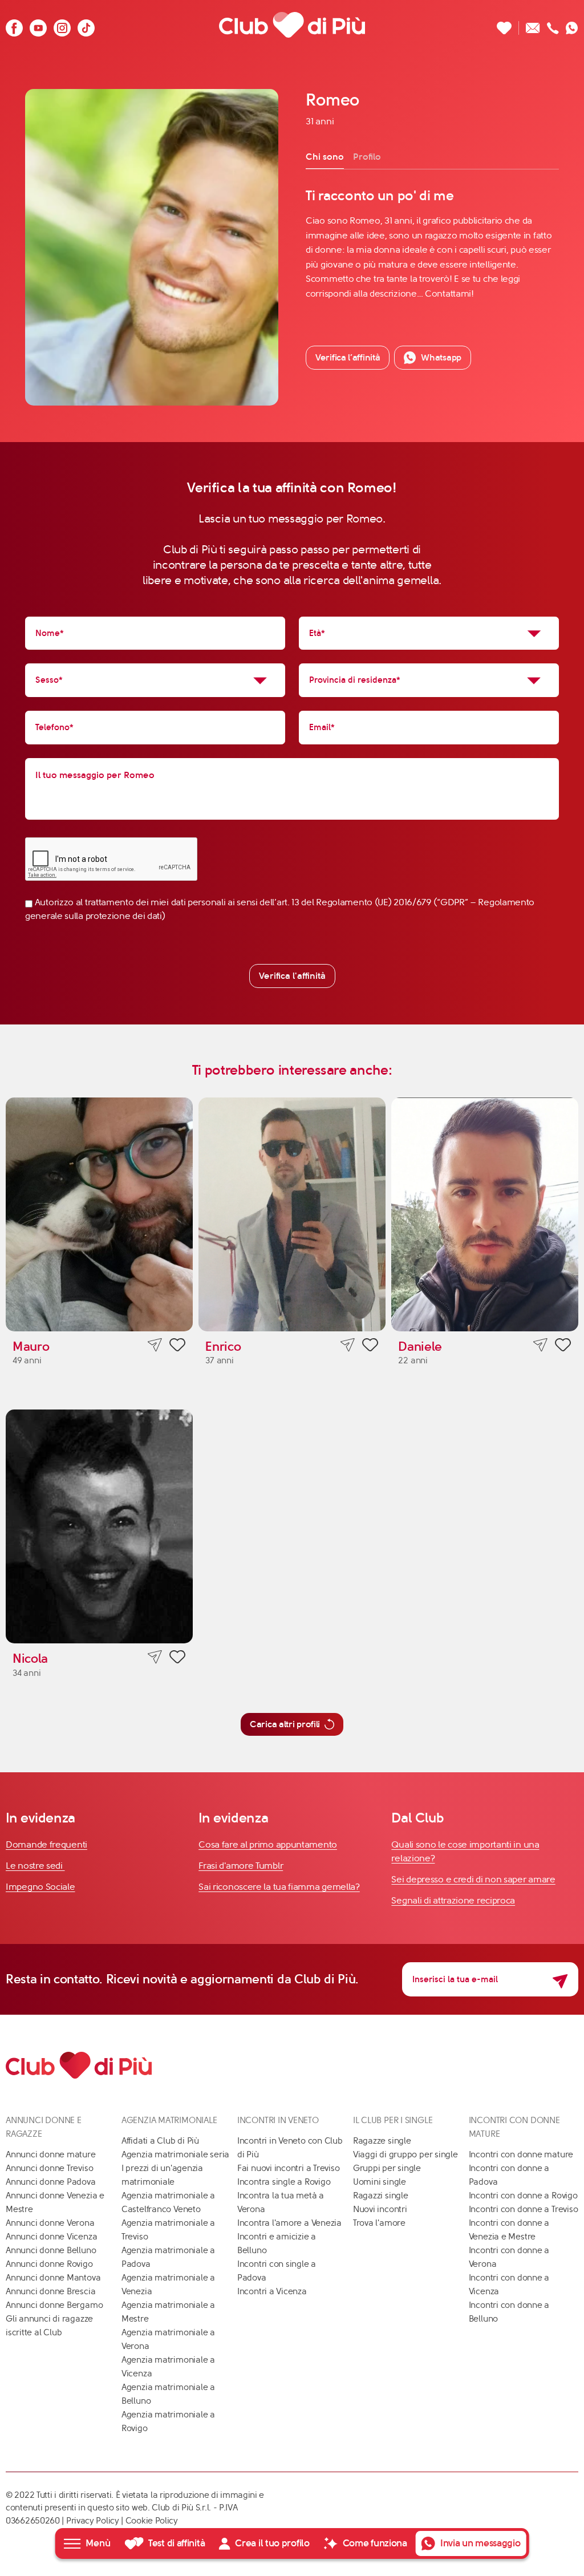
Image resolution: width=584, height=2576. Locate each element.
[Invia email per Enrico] (348, 1345)
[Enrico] (292, 1214)
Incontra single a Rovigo (284, 2182)
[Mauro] (99, 1214)
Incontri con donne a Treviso (524, 2209)
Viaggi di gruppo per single (405, 2154)
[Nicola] (99, 1526)
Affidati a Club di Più (160, 2141)
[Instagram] (62, 25)
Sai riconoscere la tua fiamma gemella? (279, 1887)
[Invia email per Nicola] (155, 1657)
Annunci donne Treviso (49, 2168)
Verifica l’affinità (348, 357)
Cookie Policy (152, 2521)
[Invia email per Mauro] (155, 1345)
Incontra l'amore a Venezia (289, 2223)
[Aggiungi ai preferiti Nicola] (177, 1659)
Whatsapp (441, 357)
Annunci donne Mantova (53, 2278)
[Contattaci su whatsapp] (572, 25)
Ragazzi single (381, 2196)
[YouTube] (38, 25)
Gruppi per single (387, 2168)
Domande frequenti (46, 1844)
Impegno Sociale (40, 1887)
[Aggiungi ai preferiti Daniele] (563, 1347)
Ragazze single (382, 2141)
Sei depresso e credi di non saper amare (473, 1879)
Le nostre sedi (35, 1866)
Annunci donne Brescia (50, 2291)
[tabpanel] (432, 244)
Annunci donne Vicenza (51, 2237)
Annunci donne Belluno (51, 2250)
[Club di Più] (292, 25)
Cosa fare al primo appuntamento (268, 1844)
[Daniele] (485, 1214)
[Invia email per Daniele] (540, 1345)
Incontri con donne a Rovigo (523, 2196)
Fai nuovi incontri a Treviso (289, 2168)
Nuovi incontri (380, 2209)
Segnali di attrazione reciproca (453, 1900)
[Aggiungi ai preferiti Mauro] (177, 1347)
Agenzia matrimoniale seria (175, 2154)
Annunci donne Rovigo (49, 2264)
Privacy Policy (93, 2521)
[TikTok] (86, 25)
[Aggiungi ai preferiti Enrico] (370, 1347)
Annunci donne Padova (51, 2182)
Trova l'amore (379, 2223)
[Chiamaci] (553, 25)
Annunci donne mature (51, 2154)
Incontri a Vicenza (272, 2291)
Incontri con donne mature (521, 2154)
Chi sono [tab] (325, 157)
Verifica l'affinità (292, 976)
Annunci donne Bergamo (54, 2305)
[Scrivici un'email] (533, 25)
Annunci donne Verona (50, 2223)
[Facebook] (14, 25)
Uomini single (380, 2182)
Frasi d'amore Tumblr (241, 1866)
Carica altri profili (285, 1724)
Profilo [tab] (367, 157)
